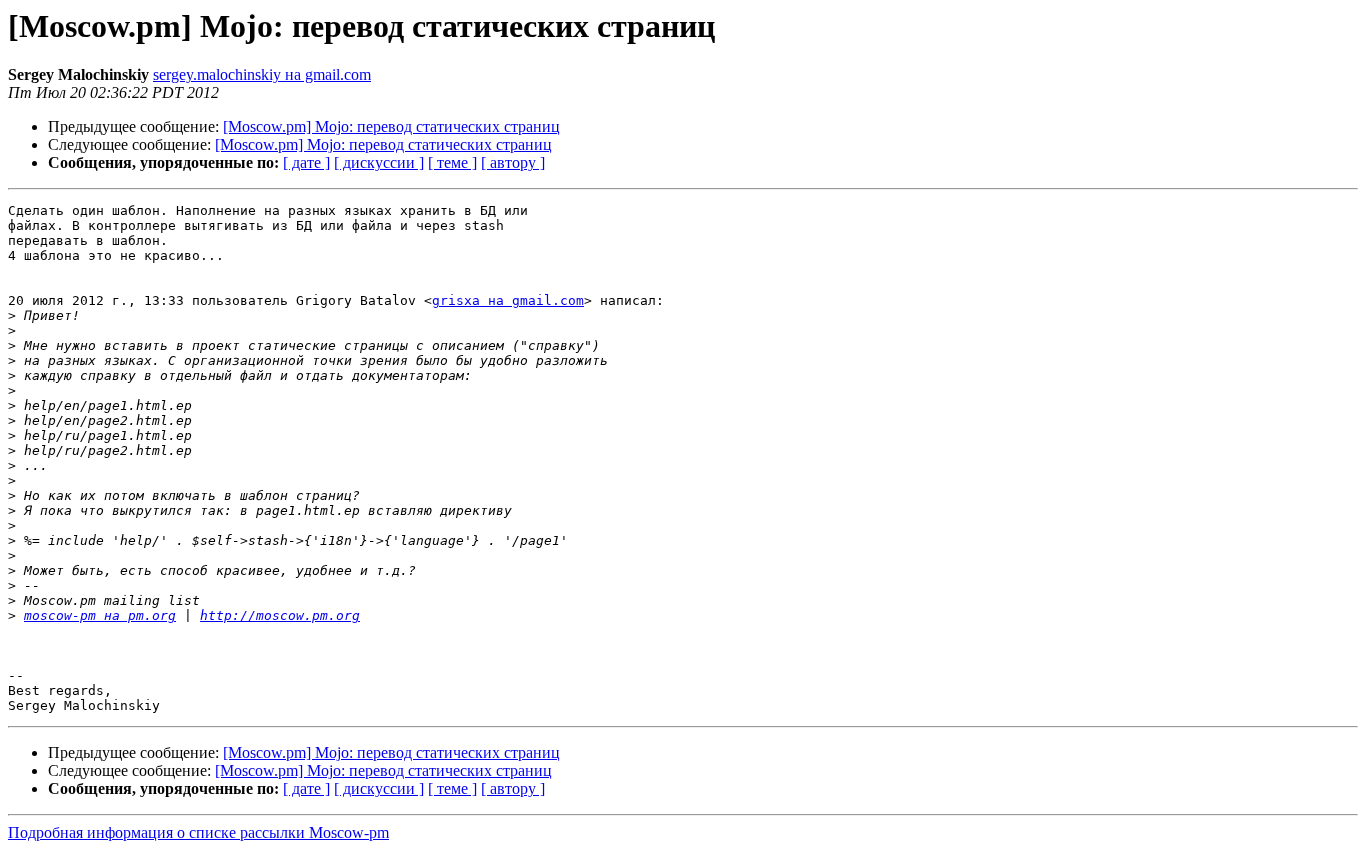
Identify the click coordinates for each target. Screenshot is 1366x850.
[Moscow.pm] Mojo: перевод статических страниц (391, 126)
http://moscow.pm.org (280, 615)
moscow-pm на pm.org (100, 615)
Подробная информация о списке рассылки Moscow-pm (198, 832)
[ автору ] (513, 162)
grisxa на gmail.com (508, 300)
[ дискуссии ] (379, 162)
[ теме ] (452, 162)
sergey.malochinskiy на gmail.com (262, 74)
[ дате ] (306, 162)
